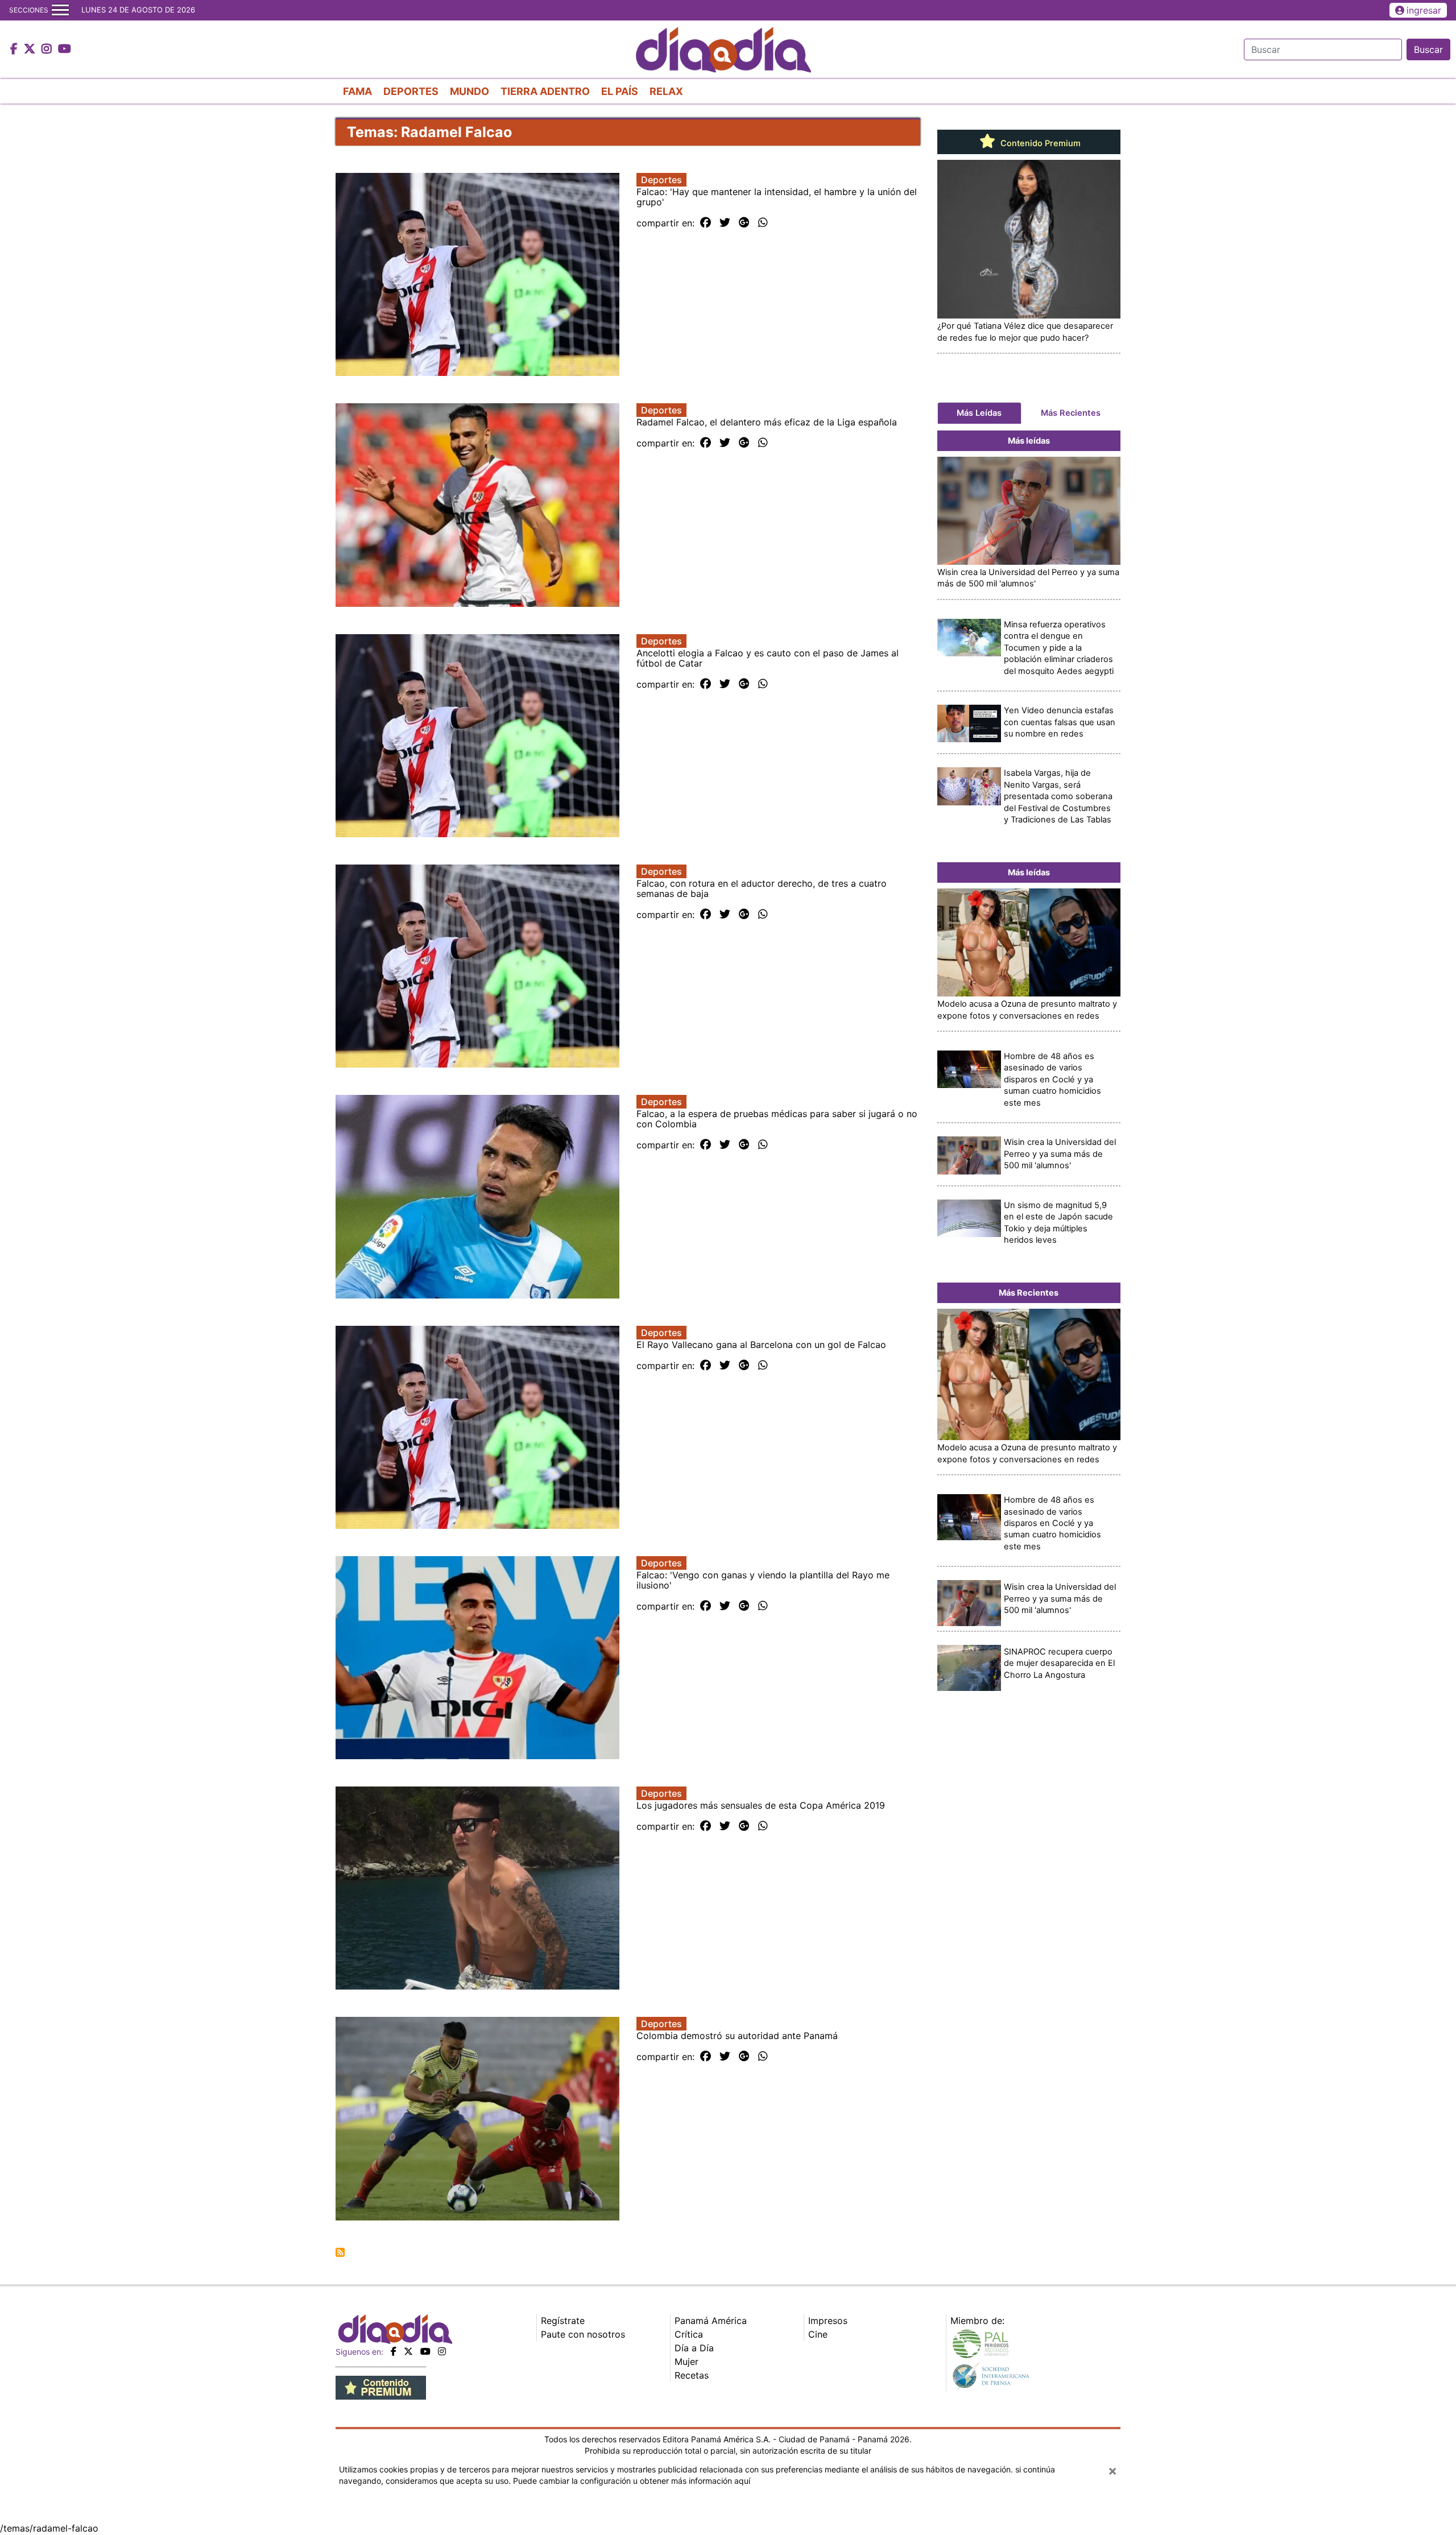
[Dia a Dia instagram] (48, 49)
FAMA (357, 91)
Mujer (686, 2362)
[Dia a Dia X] (31, 49)
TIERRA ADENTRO (545, 91)
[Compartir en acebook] (706, 223)
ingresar (1424, 10)
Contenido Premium (1039, 143)
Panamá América (711, 2321)
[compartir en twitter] (725, 223)
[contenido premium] (381, 2387)
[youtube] (425, 2351)
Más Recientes (1071, 413)
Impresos (828, 2321)
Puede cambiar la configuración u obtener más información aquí (632, 2481)
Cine (818, 2334)
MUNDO (470, 91)
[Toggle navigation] (60, 10)
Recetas (692, 2375)
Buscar (1428, 49)
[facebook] (394, 2351)
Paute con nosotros (583, 2334)
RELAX (666, 91)
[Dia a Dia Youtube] (65, 49)
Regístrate (563, 2321)
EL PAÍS (620, 91)
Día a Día (694, 2348)
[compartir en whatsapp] (763, 223)
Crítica (689, 2334)
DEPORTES (411, 91)
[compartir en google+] (744, 223)
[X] (408, 2351)
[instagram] (442, 2351)
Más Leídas (979, 413)
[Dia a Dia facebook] (15, 49)
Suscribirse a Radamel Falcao (340, 2252)
